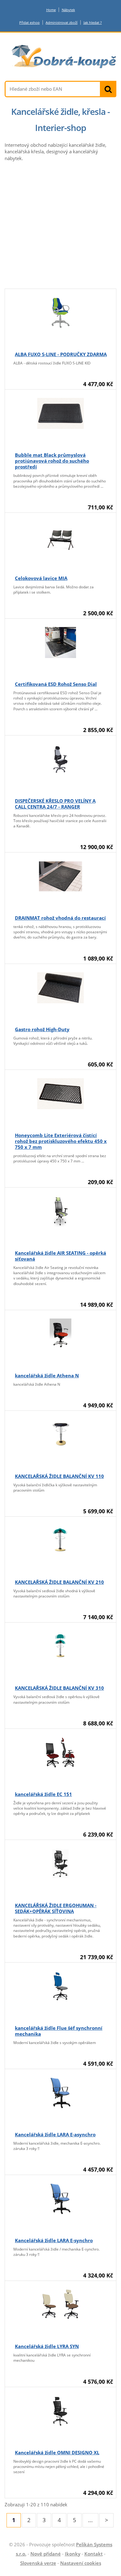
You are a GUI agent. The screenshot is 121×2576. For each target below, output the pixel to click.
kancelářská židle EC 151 (43, 1794)
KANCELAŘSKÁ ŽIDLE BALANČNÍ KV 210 (59, 1582)
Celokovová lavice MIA (41, 578)
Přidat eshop (29, 22)
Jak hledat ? (93, 22)
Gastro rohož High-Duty (42, 1029)
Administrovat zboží (62, 22)
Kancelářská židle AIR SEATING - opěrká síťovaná (60, 1256)
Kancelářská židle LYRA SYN (47, 2346)
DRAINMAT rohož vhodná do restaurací (60, 918)
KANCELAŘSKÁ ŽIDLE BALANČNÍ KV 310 (59, 1688)
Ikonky (73, 2554)
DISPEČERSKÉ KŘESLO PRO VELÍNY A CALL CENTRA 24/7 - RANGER (55, 804)
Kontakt (94, 2554)
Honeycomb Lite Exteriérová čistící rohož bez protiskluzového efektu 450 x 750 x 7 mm (61, 1141)
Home (51, 10)
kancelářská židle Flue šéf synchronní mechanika (59, 2031)
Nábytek (68, 10)
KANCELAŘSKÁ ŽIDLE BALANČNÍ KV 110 (59, 1476)
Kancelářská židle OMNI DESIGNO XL (57, 2452)
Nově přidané (46, 2554)
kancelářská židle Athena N (47, 1375)
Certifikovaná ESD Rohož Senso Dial (56, 684)
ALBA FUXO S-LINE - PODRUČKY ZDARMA (61, 354)
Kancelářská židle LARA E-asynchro (55, 2134)
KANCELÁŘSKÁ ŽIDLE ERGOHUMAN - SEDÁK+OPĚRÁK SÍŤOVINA (56, 1908)
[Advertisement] (60, 225)
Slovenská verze (38, 2563)
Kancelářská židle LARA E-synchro (54, 2240)
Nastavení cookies (81, 2563)
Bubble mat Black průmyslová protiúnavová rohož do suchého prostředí (52, 461)
